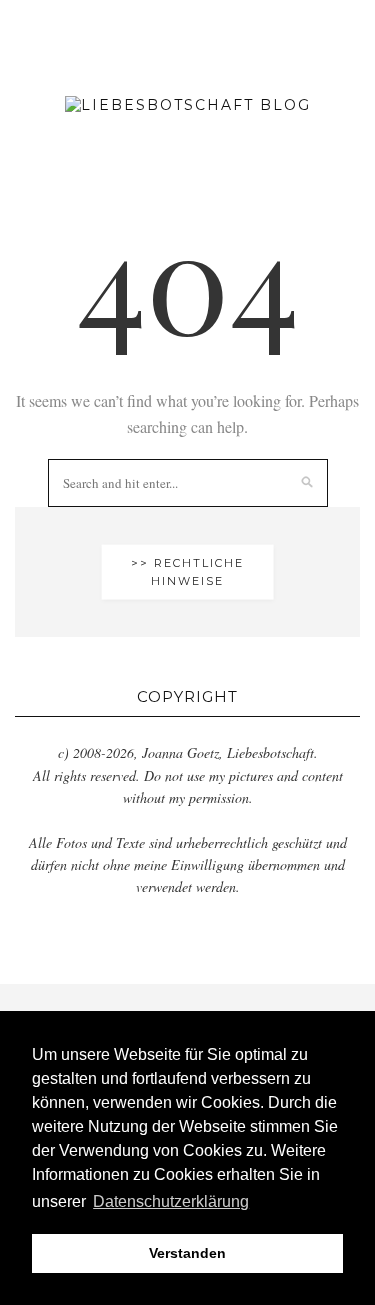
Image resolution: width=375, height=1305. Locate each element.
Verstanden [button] (187, 1253)
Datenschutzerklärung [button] (171, 1201)
